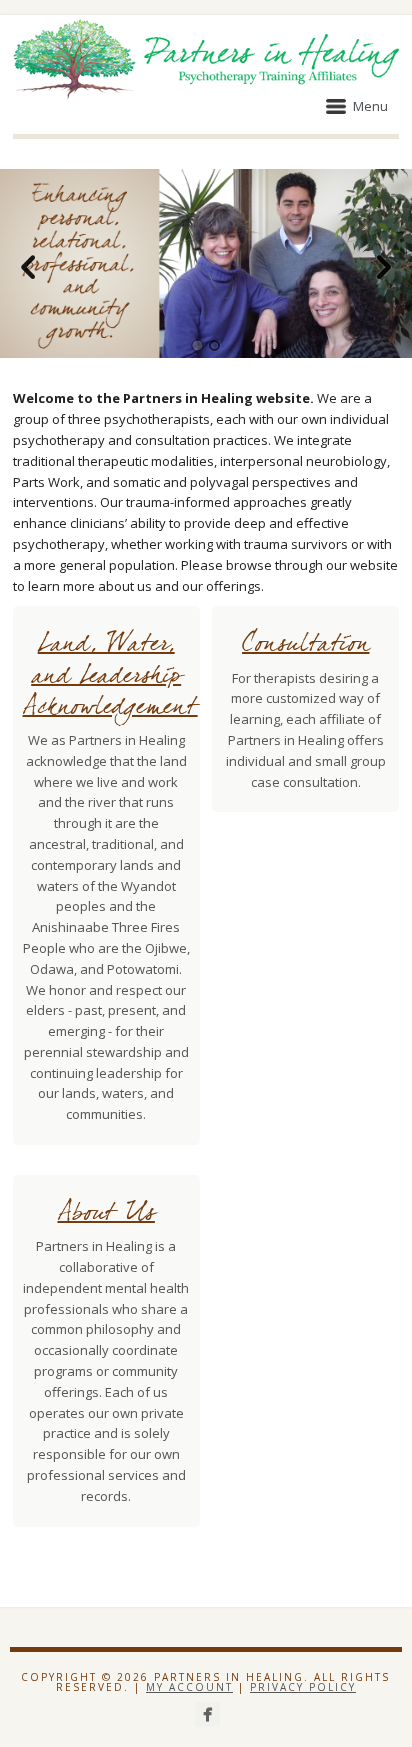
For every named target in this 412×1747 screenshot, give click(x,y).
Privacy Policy (303, 1687)
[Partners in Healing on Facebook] (207, 1714)
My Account (189, 1687)
